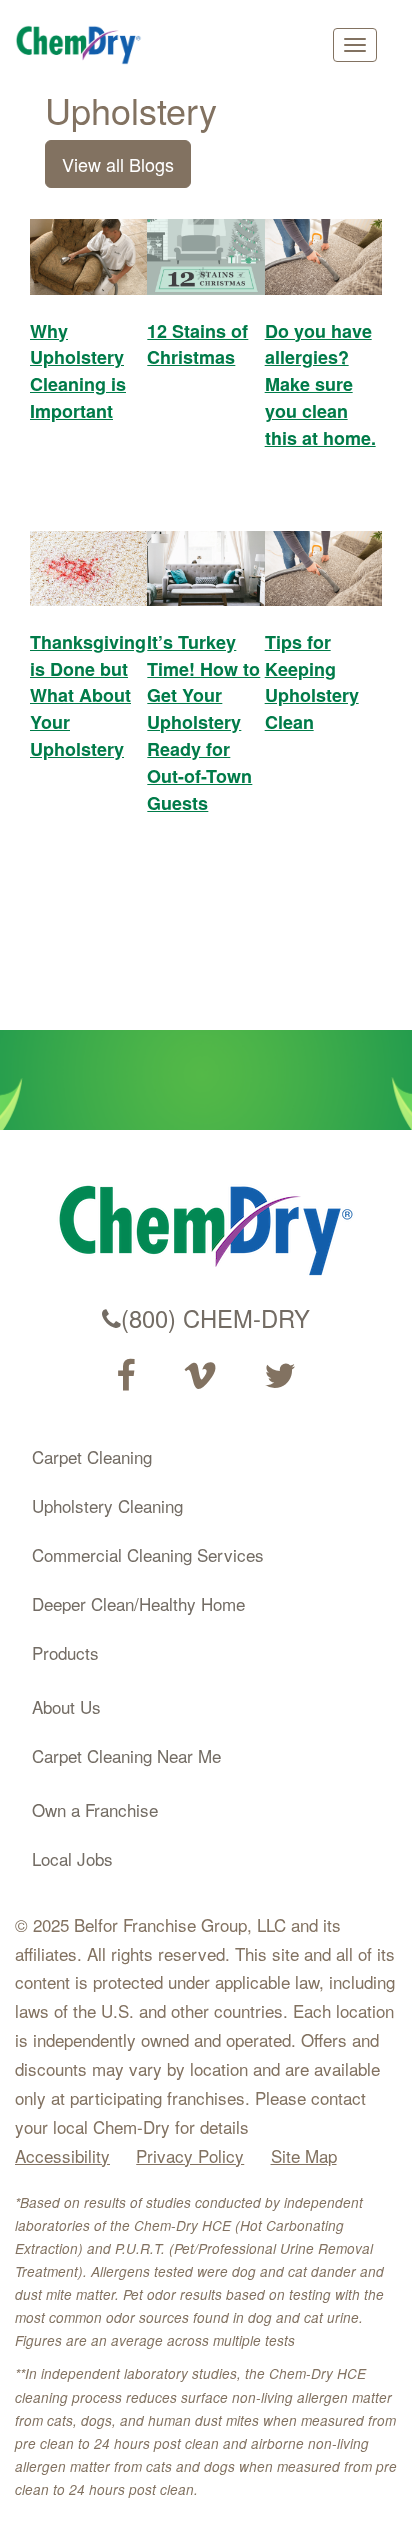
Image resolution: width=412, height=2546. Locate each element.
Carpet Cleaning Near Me (126, 1755)
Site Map (304, 2155)
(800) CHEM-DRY (215, 1318)
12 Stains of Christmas (197, 344)
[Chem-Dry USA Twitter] (280, 1376)
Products (65, 1652)
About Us (66, 1706)
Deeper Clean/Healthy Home (138, 1603)
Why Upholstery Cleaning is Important (78, 371)
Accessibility (62, 2155)
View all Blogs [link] (118, 164)
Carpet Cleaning (92, 1456)
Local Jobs (72, 1858)
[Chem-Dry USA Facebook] (125, 1376)
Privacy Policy (190, 2155)
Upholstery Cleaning (107, 1505)
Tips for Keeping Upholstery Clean (312, 682)
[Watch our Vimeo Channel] (200, 1376)
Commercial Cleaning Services (148, 1554)
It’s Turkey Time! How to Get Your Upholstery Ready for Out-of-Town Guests (203, 722)
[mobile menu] (355, 45)
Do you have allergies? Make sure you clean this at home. (320, 384)
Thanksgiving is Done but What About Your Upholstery (88, 695)
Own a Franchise (95, 1809)
